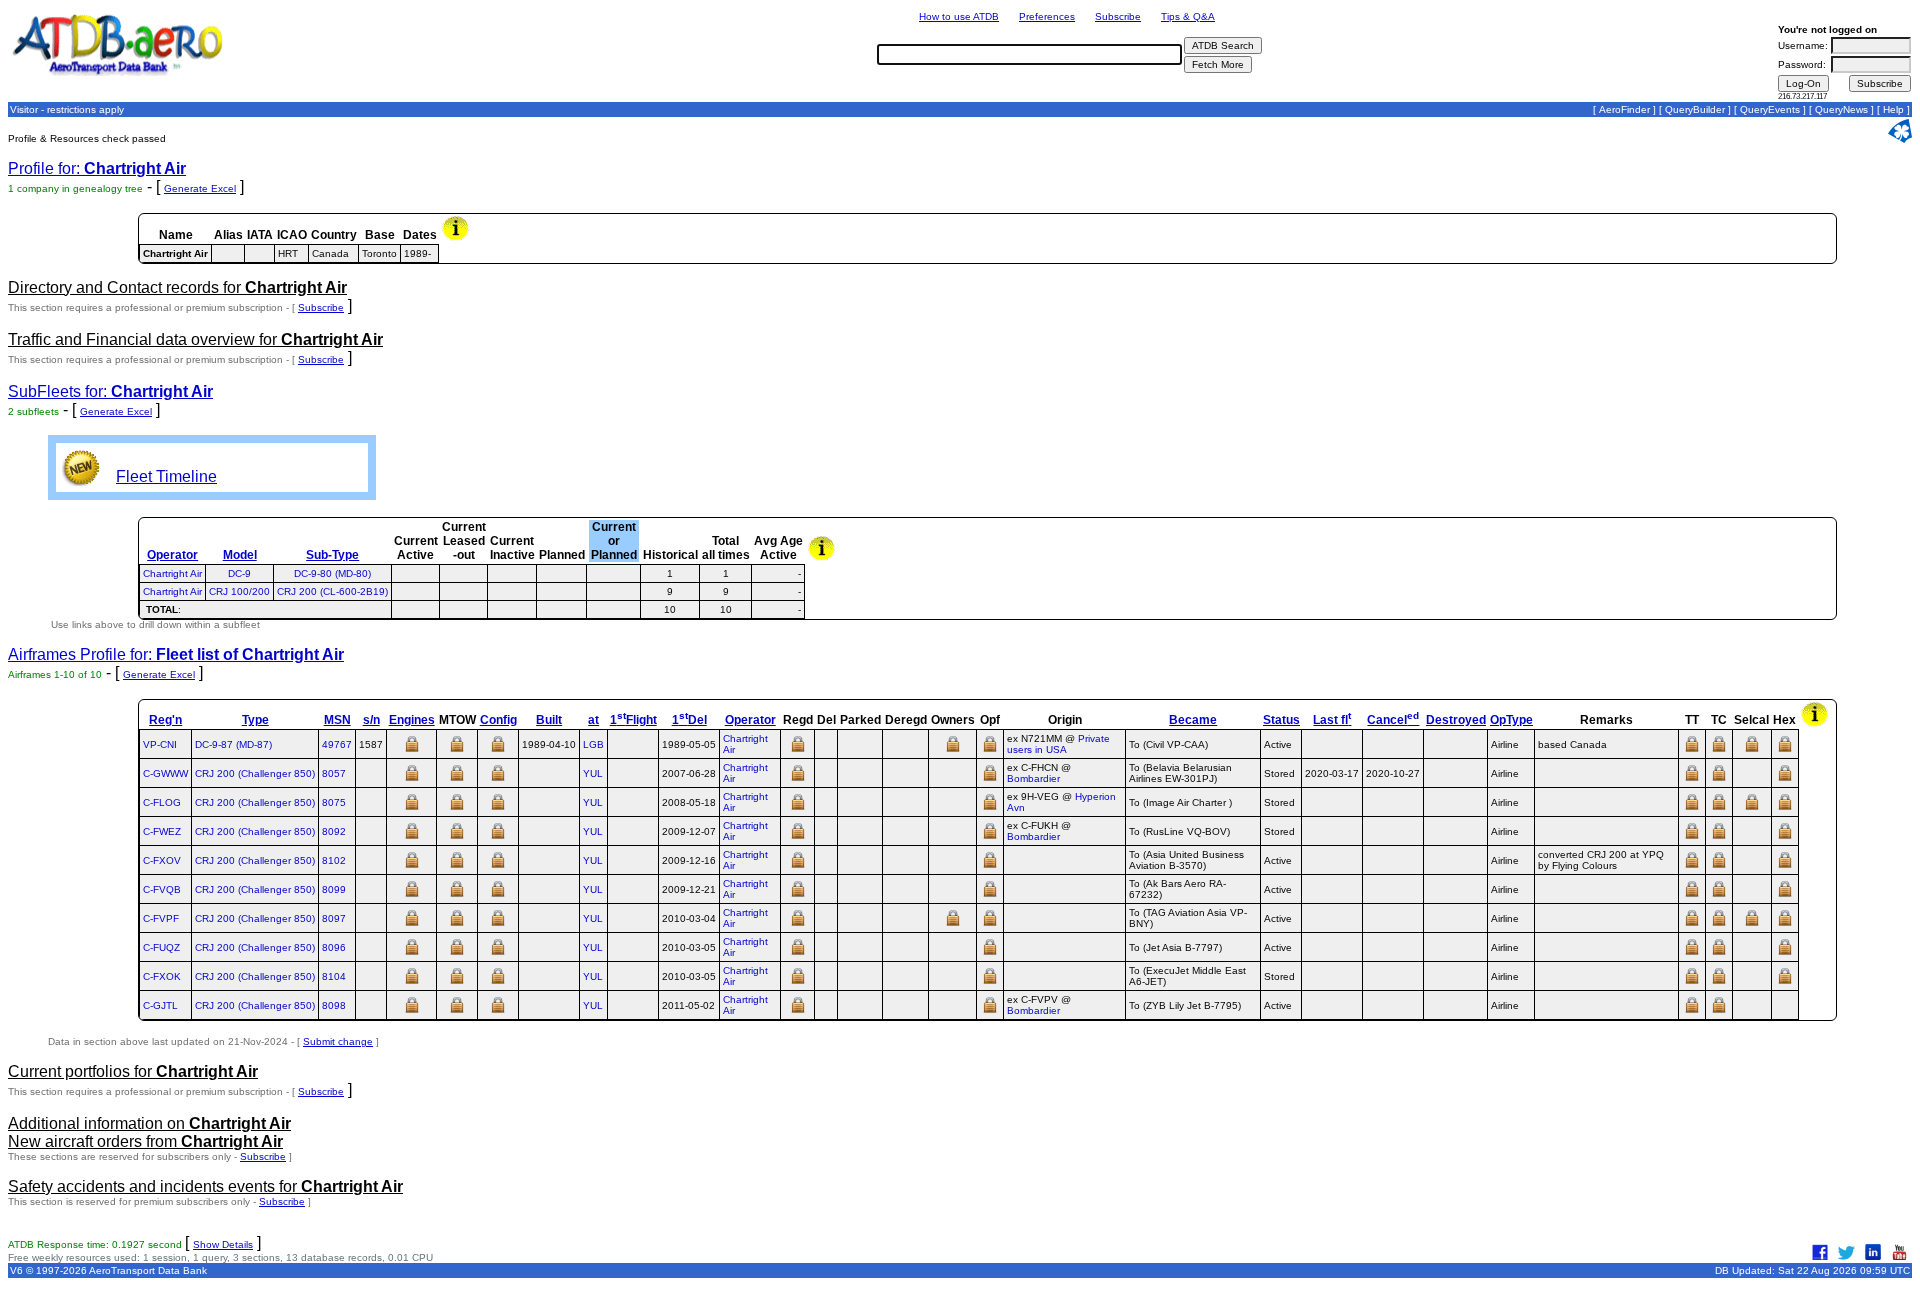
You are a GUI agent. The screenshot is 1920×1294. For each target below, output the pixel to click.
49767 (337, 744)
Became (1193, 720)
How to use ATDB (959, 16)
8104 (334, 976)
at (593, 720)
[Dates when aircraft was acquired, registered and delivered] (798, 750)
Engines (412, 720)
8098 (334, 1005)
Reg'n (165, 720)
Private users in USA (1058, 744)
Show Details (223, 1244)
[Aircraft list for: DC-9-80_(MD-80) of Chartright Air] (613, 573)
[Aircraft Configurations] (498, 750)
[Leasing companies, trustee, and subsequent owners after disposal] (953, 750)
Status (1281, 720)
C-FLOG (162, 802)
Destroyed (1456, 720)
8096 (334, 947)
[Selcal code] (1752, 750)
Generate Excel (200, 188)
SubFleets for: (110, 391)
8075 (334, 802)
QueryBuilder (1695, 109)
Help (1893, 109)
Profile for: (97, 168)
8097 (334, 918)
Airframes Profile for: (176, 654)
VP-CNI (160, 744)
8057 (334, 773)
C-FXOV (162, 860)
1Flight (633, 720)
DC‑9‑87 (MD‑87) (233, 744)
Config (498, 720)
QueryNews (1841, 109)
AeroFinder (1624, 109)
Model (240, 555)
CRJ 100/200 (239, 591)
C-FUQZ (161, 947)
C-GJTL (160, 1005)
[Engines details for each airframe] (412, 750)
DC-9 (239, 573)
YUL (593, 773)
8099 (334, 889)
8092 (334, 831)
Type (255, 720)
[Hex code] (1785, 750)
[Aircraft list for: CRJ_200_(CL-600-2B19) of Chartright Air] (613, 591)
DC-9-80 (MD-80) (332, 573)
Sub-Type (332, 555)
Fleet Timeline (166, 476)
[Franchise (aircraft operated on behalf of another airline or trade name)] (990, 750)
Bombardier (1033, 778)
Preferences (1047, 16)
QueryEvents (1770, 109)
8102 (334, 860)
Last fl (1332, 720)
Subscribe (1118, 16)
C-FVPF (161, 918)
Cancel (1393, 720)
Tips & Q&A (1188, 16)
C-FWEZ (162, 831)
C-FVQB (162, 889)
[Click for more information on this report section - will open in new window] (457, 238)
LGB (593, 744)
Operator (172, 555)
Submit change (338, 1041)
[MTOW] (457, 750)
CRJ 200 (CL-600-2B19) (332, 591)
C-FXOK (162, 976)
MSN (337, 720)
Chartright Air (172, 573)
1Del (689, 720)
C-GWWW (165, 773)
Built (549, 720)
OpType (1511, 720)
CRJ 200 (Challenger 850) (255, 773)
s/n (371, 720)
